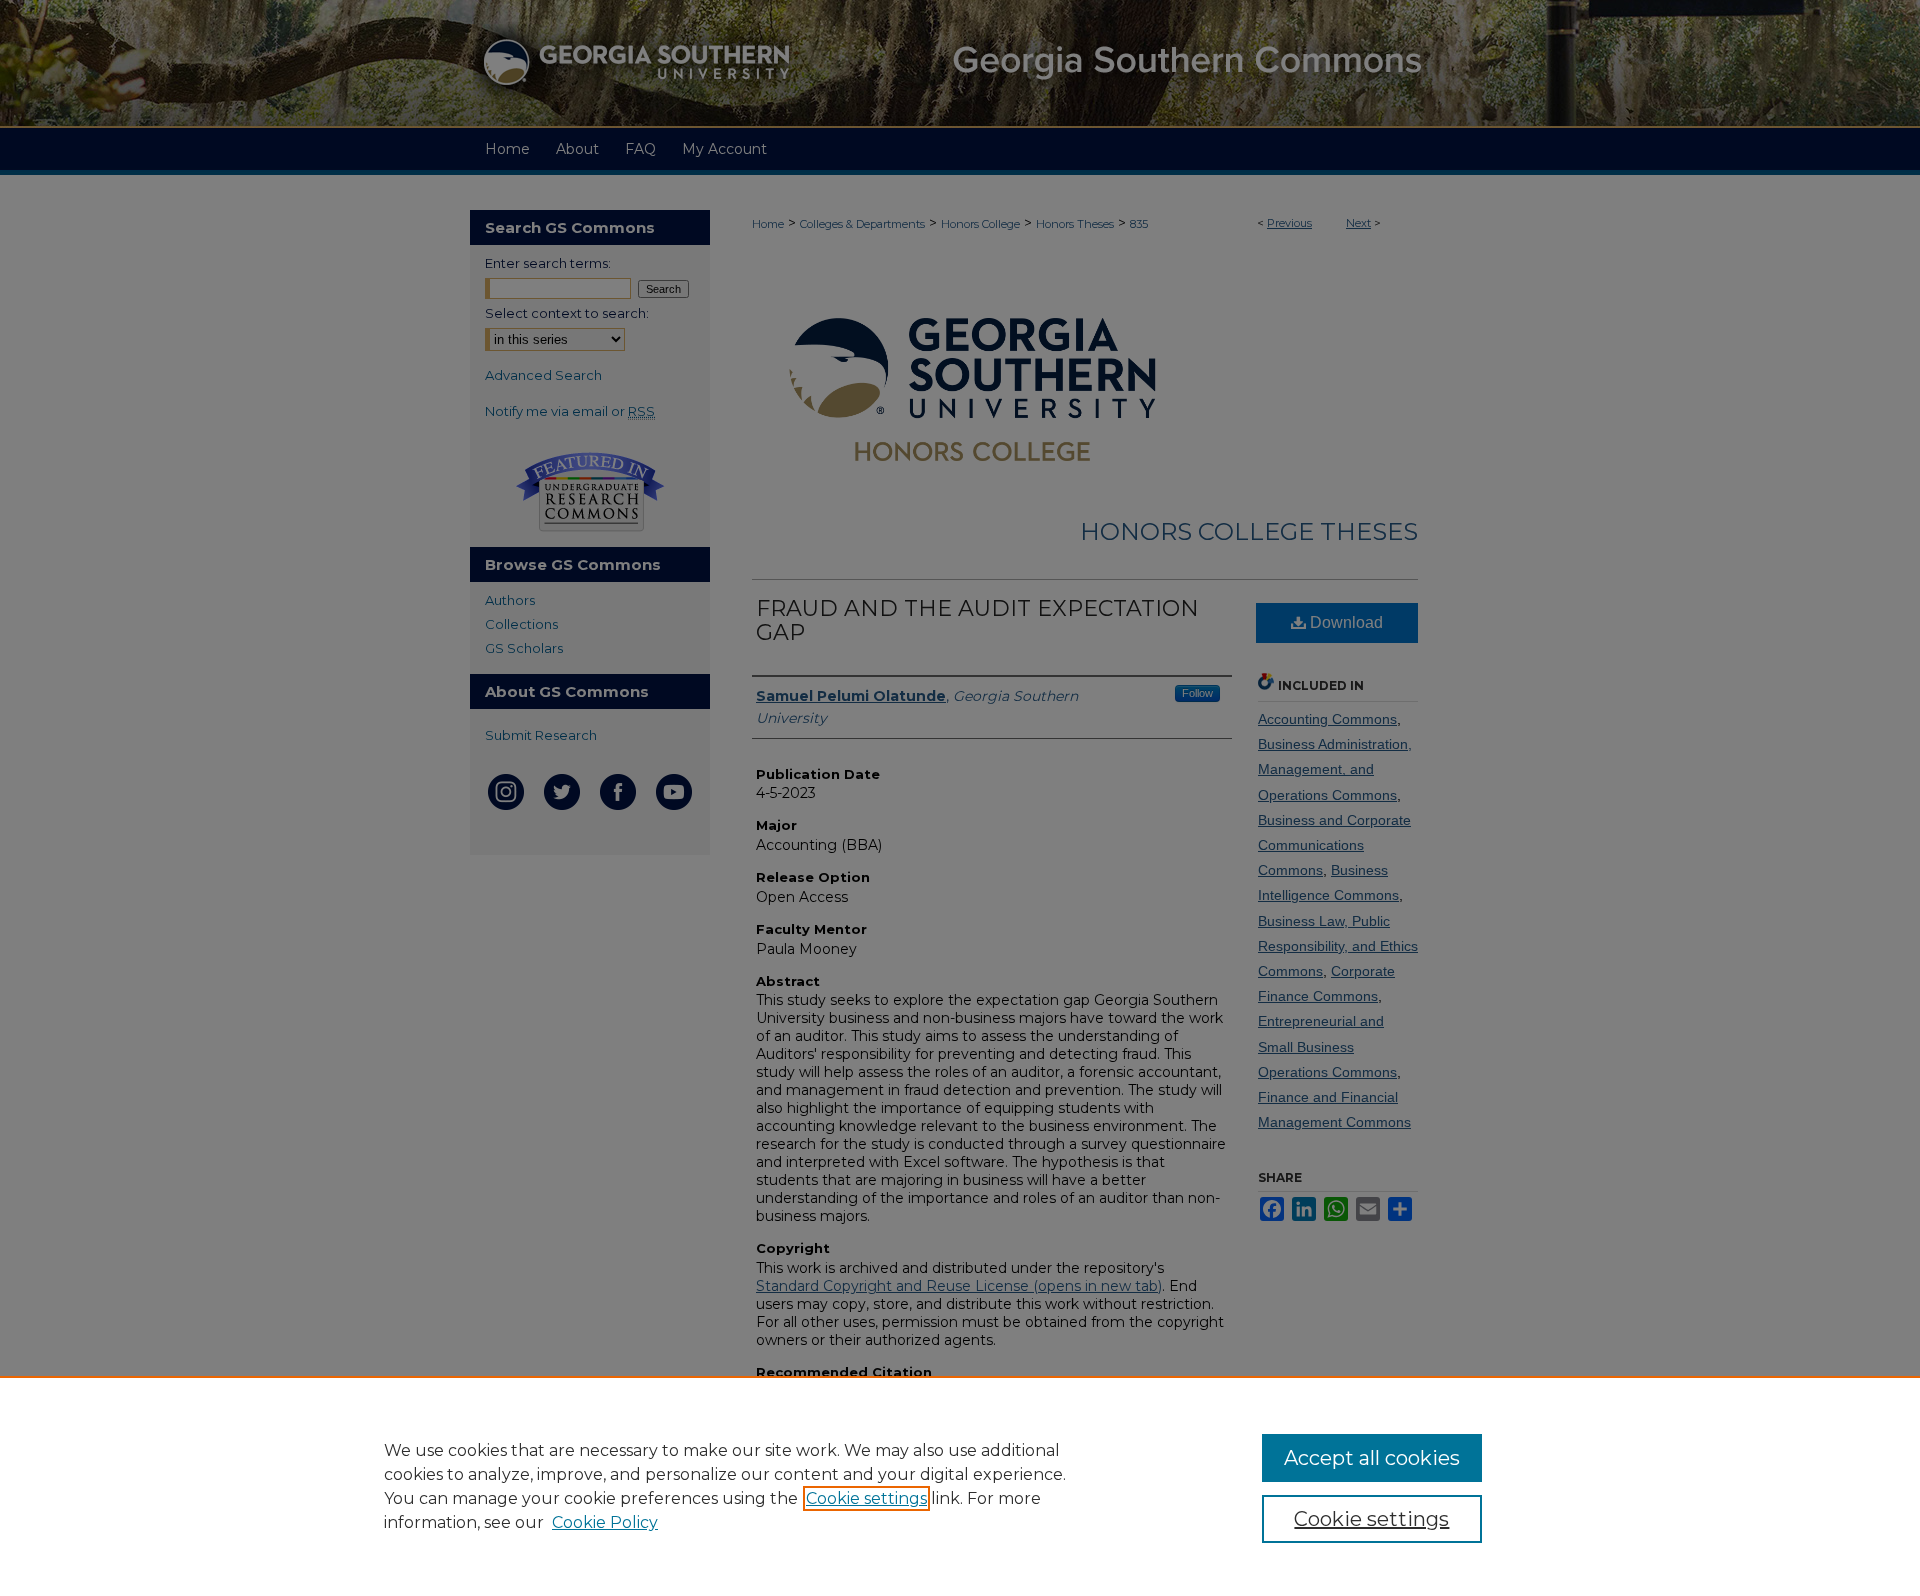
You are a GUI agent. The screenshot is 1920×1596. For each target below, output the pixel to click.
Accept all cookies (1372, 1458)
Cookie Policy (605, 1522)
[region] (960, 1486)
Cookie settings (866, 1498)
